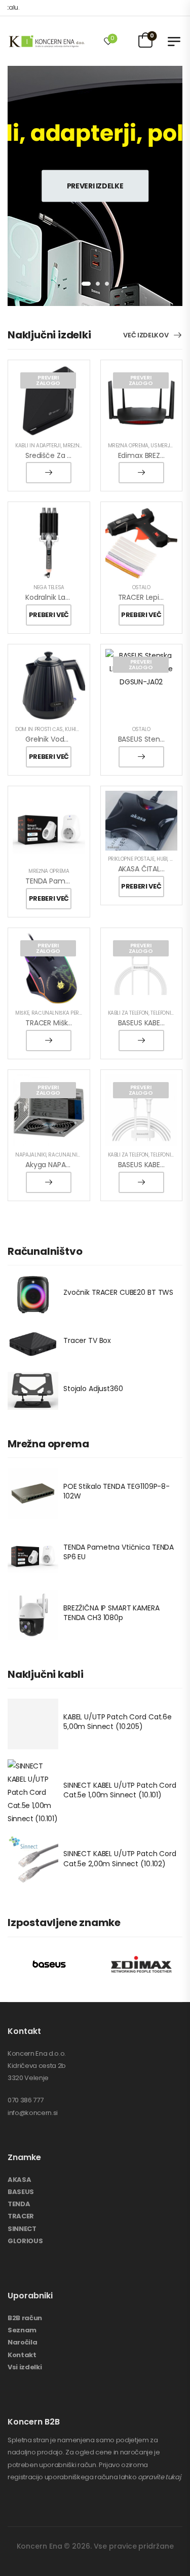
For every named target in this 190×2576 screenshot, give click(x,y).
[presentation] (86, 284)
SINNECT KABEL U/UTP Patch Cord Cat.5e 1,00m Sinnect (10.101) (120, 1790)
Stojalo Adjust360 (93, 1389)
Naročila (22, 2342)
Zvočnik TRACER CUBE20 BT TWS (118, 1292)
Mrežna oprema (128, 446)
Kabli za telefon (128, 1013)
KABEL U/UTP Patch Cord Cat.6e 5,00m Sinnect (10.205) (118, 1722)
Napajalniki (31, 1155)
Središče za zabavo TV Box (72, 455)
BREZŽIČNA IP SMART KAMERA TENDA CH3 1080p (111, 1613)
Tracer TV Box (87, 1340)
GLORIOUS (25, 2241)
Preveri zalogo (48, 380)
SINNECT (22, 2229)
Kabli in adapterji (38, 446)
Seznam (22, 2330)
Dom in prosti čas (39, 729)
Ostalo (141, 587)
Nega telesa (49, 587)
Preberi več (49, 473)
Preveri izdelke (95, 186)
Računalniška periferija (64, 1013)
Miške (22, 1013)
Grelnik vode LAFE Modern (69, 739)
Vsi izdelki (25, 2367)
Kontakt (22, 2355)
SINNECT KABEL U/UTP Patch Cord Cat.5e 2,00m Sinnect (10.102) (120, 1859)
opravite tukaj (159, 2477)
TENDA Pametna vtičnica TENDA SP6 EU (119, 1552)
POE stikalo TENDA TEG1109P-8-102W (117, 1491)
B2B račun (25, 2318)
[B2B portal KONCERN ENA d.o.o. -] (46, 41)
